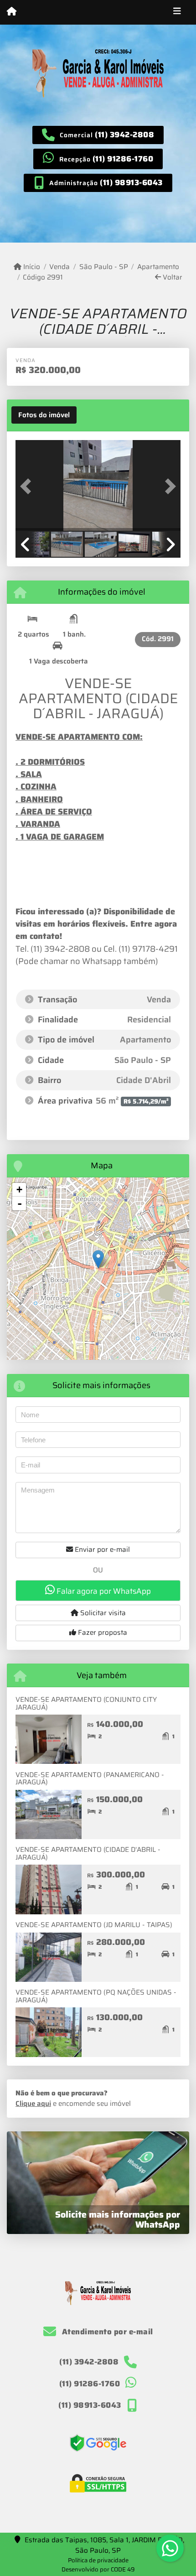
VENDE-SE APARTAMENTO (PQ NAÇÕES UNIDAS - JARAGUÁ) (96, 1996)
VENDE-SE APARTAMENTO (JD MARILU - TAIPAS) (94, 1925)
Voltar (172, 277)
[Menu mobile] (12, 12)
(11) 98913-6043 (131, 182)
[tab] (44, 415)
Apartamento (158, 267)
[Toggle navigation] (177, 12)
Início (31, 267)
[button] (28, 487)
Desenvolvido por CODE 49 (98, 2569)
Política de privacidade (98, 2560)
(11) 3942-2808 (124, 135)
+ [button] (19, 1190)
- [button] (20, 1203)
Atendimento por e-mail (106, 2332)
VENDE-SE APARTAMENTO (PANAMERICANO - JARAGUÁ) (90, 1779)
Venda (59, 267)
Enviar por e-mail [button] (101, 1550)
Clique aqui (33, 2104)
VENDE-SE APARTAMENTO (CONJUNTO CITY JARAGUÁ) (86, 1703)
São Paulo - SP (103, 267)
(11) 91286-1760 (123, 159)
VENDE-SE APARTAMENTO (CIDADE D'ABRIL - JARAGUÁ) (88, 1853)
